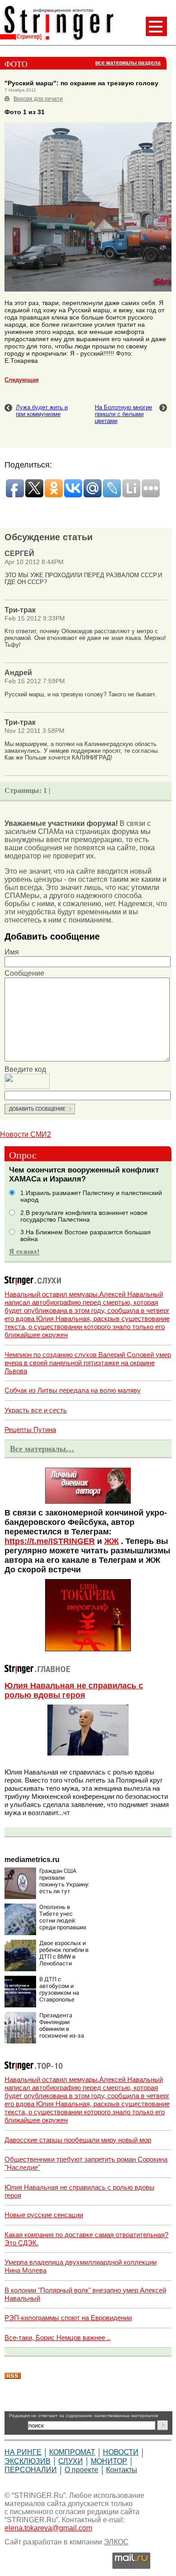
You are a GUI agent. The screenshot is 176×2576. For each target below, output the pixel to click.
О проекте (81, 2470)
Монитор (109, 2461)
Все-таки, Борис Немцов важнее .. (58, 2337)
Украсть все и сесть (36, 1410)
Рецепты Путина (30, 1429)
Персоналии (31, 2470)
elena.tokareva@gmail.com (48, 2528)
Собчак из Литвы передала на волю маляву (73, 1390)
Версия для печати (38, 99)
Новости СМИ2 (25, 1134)
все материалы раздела (128, 63)
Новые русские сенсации (44, 2215)
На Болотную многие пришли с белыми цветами (123, 414)
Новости (121, 2452)
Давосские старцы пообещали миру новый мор (78, 2140)
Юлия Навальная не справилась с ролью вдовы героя (74, 1690)
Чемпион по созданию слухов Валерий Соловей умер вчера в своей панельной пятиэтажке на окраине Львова (88, 1363)
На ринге (23, 2452)
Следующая (22, 380)
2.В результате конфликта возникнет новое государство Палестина (84, 1216)
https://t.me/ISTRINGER (50, 1541)
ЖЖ (111, 1541)
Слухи (71, 2461)
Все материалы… (42, 1449)
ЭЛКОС (116, 2542)
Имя (12, 952)
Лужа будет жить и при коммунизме (42, 411)
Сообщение (24, 973)
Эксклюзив (28, 2461)
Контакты (122, 2470)
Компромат (72, 2452)
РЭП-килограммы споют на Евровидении (68, 2318)
